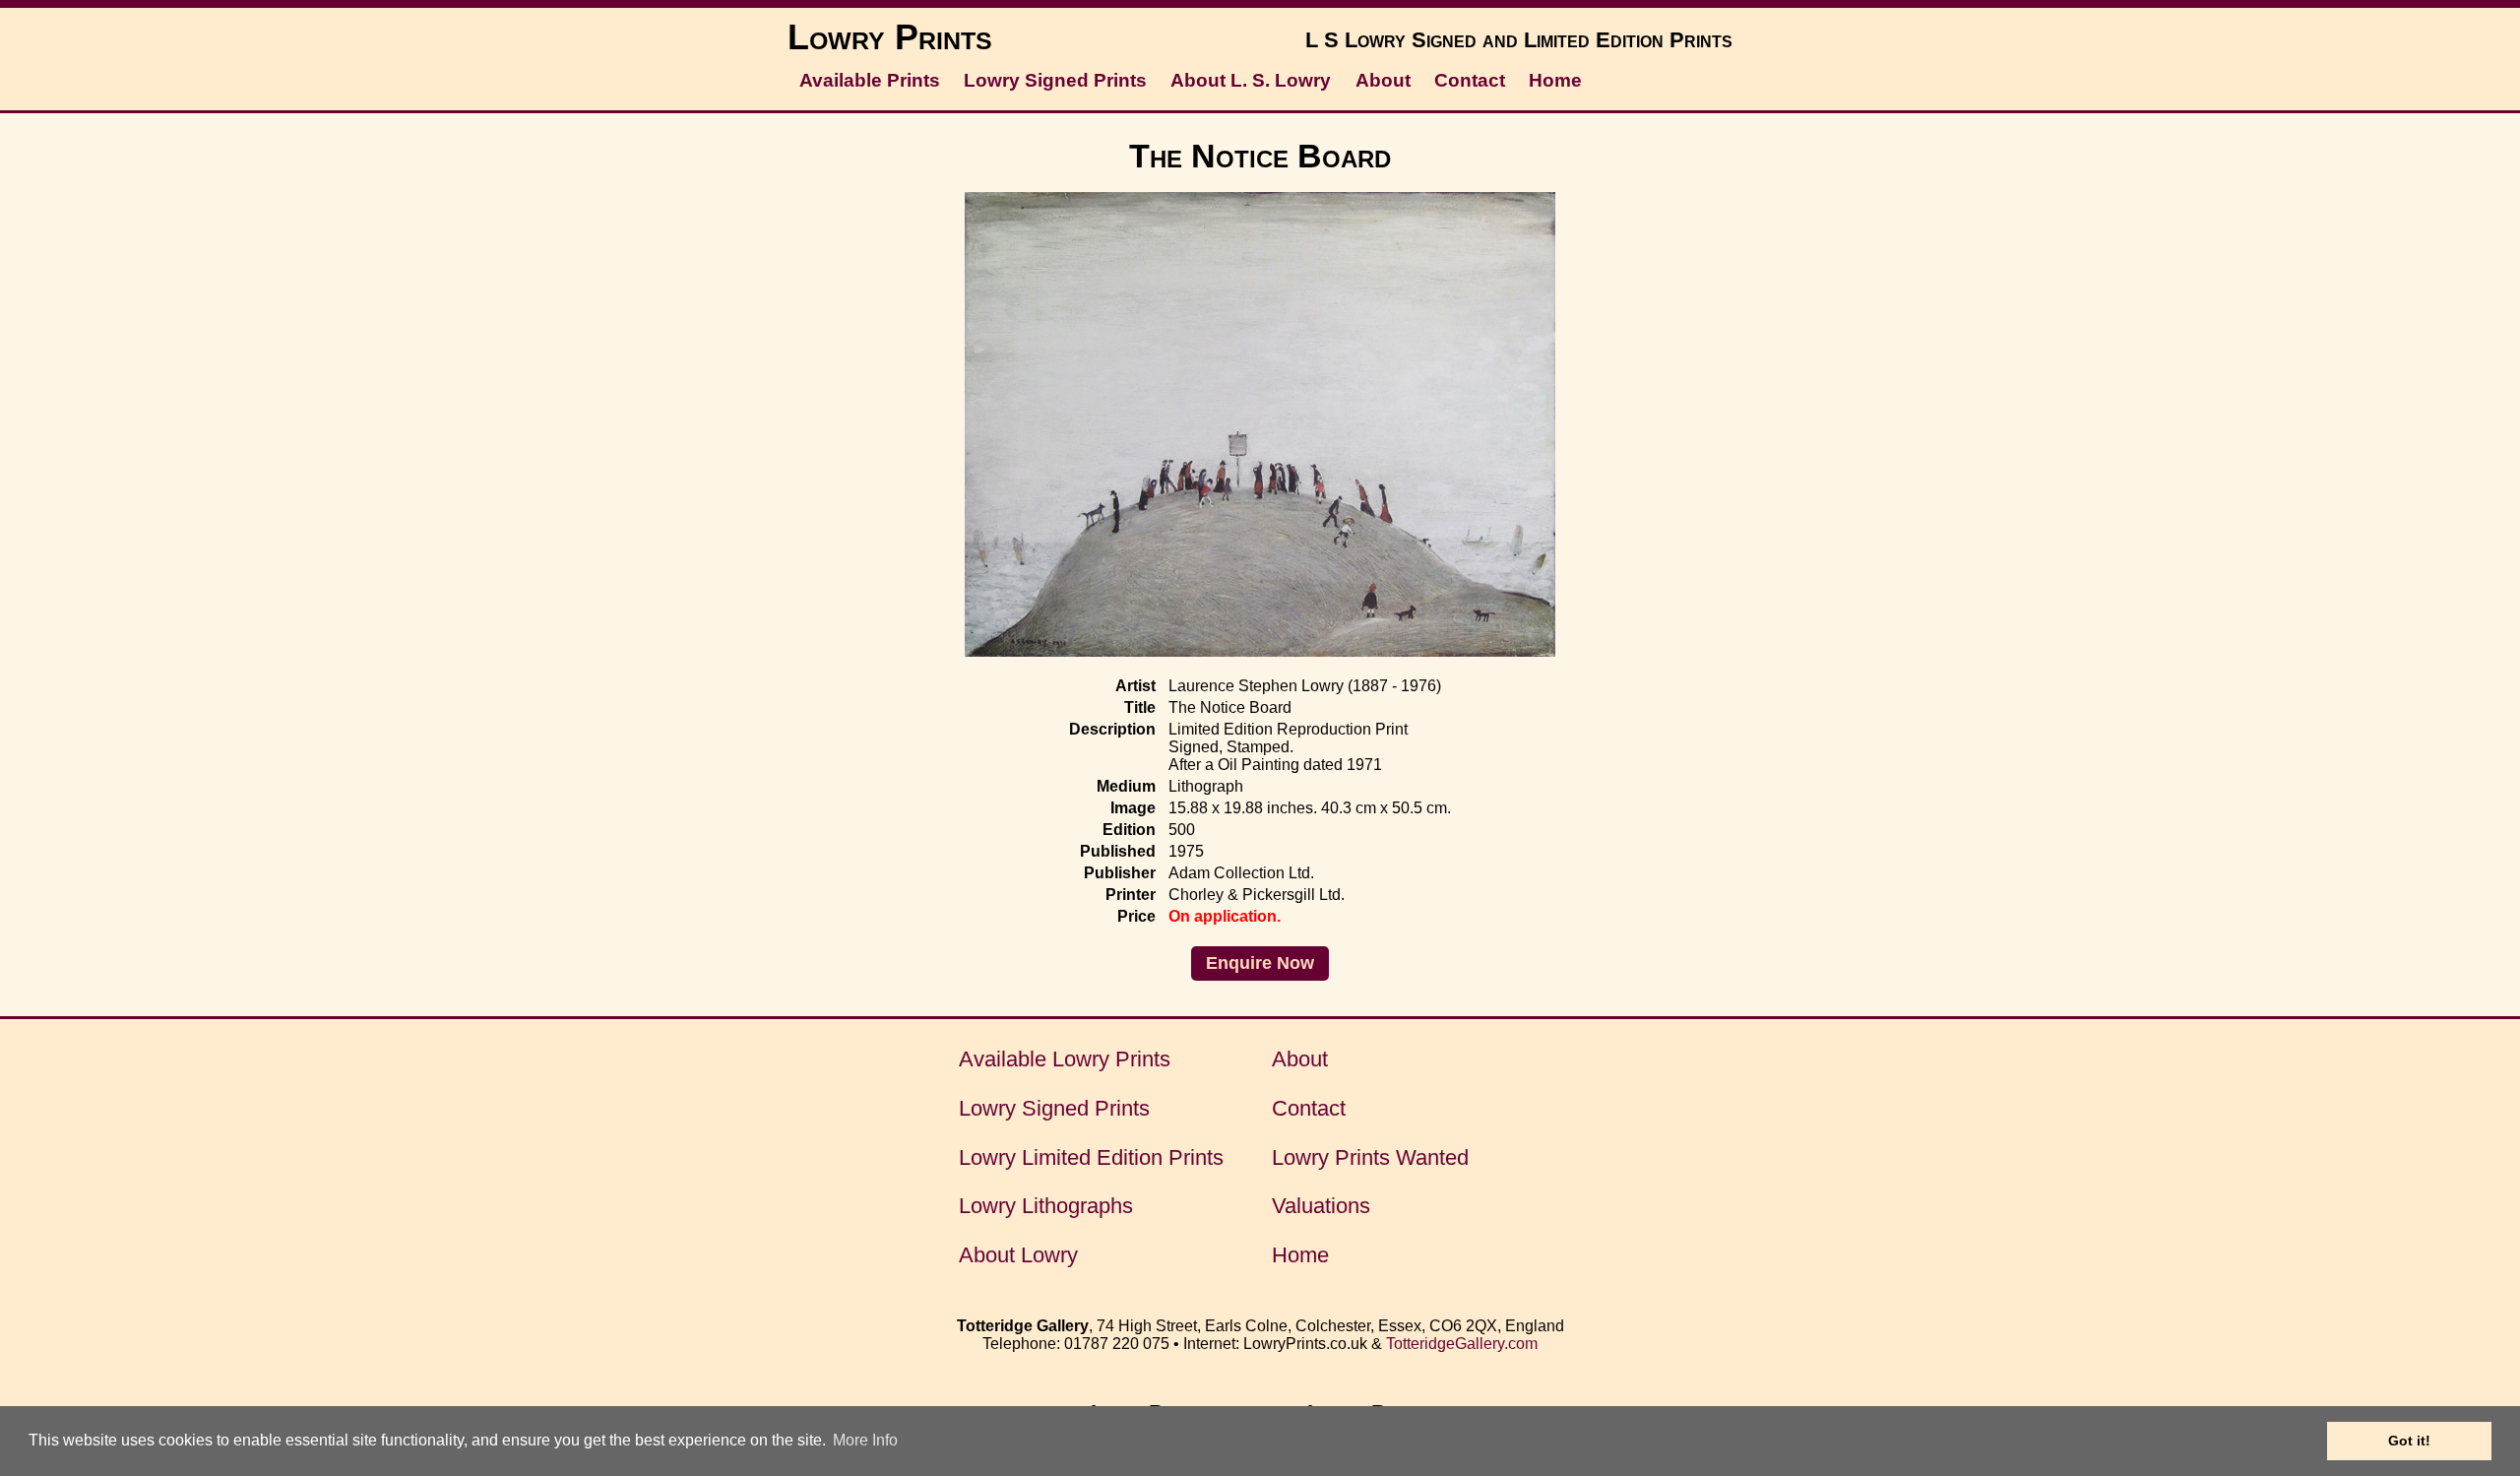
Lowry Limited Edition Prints (1091, 1157)
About (1383, 80)
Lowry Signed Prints (1055, 80)
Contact (1470, 80)
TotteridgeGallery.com (1462, 1344)
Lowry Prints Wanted (1370, 1157)
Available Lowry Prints (1065, 1059)
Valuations (1321, 1206)
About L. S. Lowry (1251, 80)
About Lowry (1018, 1255)
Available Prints (870, 80)
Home (1555, 80)
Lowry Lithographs (1046, 1206)
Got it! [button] (2409, 1441)
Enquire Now (1260, 963)
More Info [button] (865, 1440)
